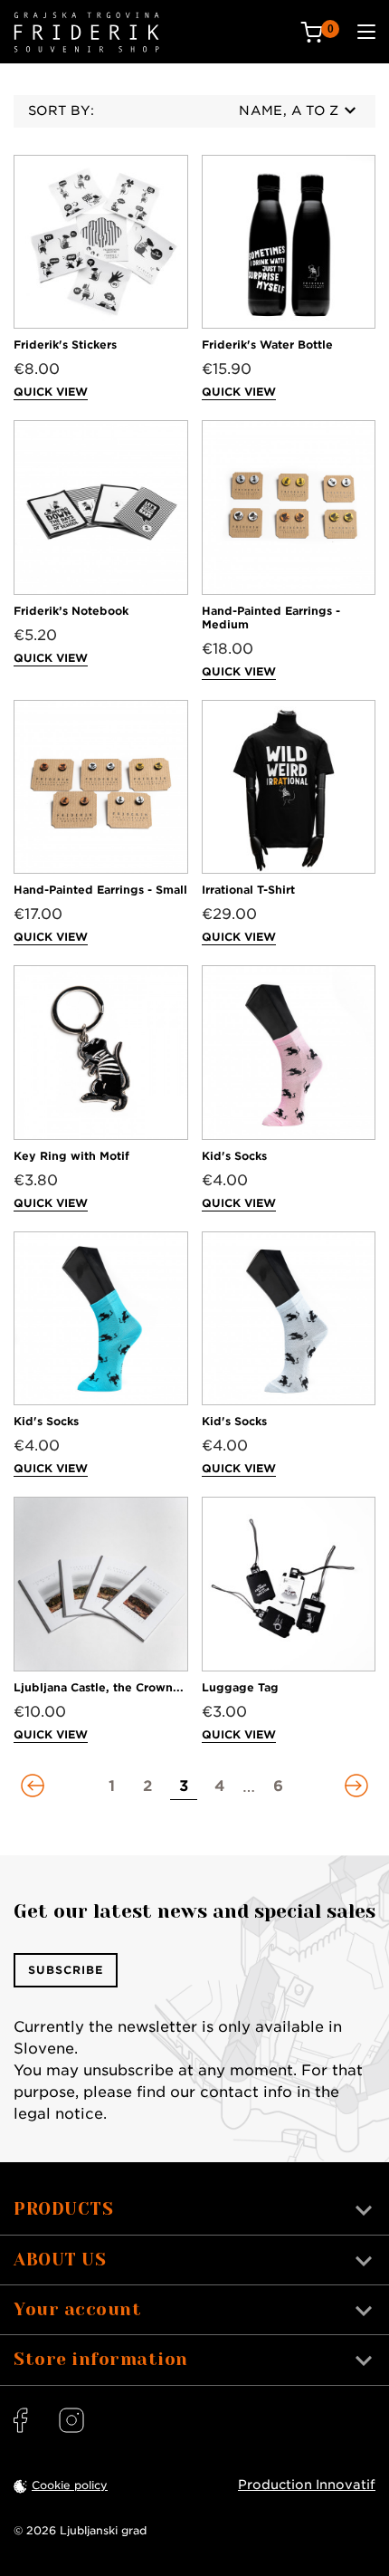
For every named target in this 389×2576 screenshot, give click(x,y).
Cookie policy (70, 2485)
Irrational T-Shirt (248, 890)
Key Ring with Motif (71, 1156)
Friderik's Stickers (65, 345)
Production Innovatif (307, 2485)
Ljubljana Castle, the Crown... (99, 1687)
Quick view (51, 392)
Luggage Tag (240, 1687)
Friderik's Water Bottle (267, 345)
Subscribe (66, 1970)
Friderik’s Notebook (71, 611)
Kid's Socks (234, 1156)
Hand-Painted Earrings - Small (100, 890)
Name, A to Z (289, 110)
